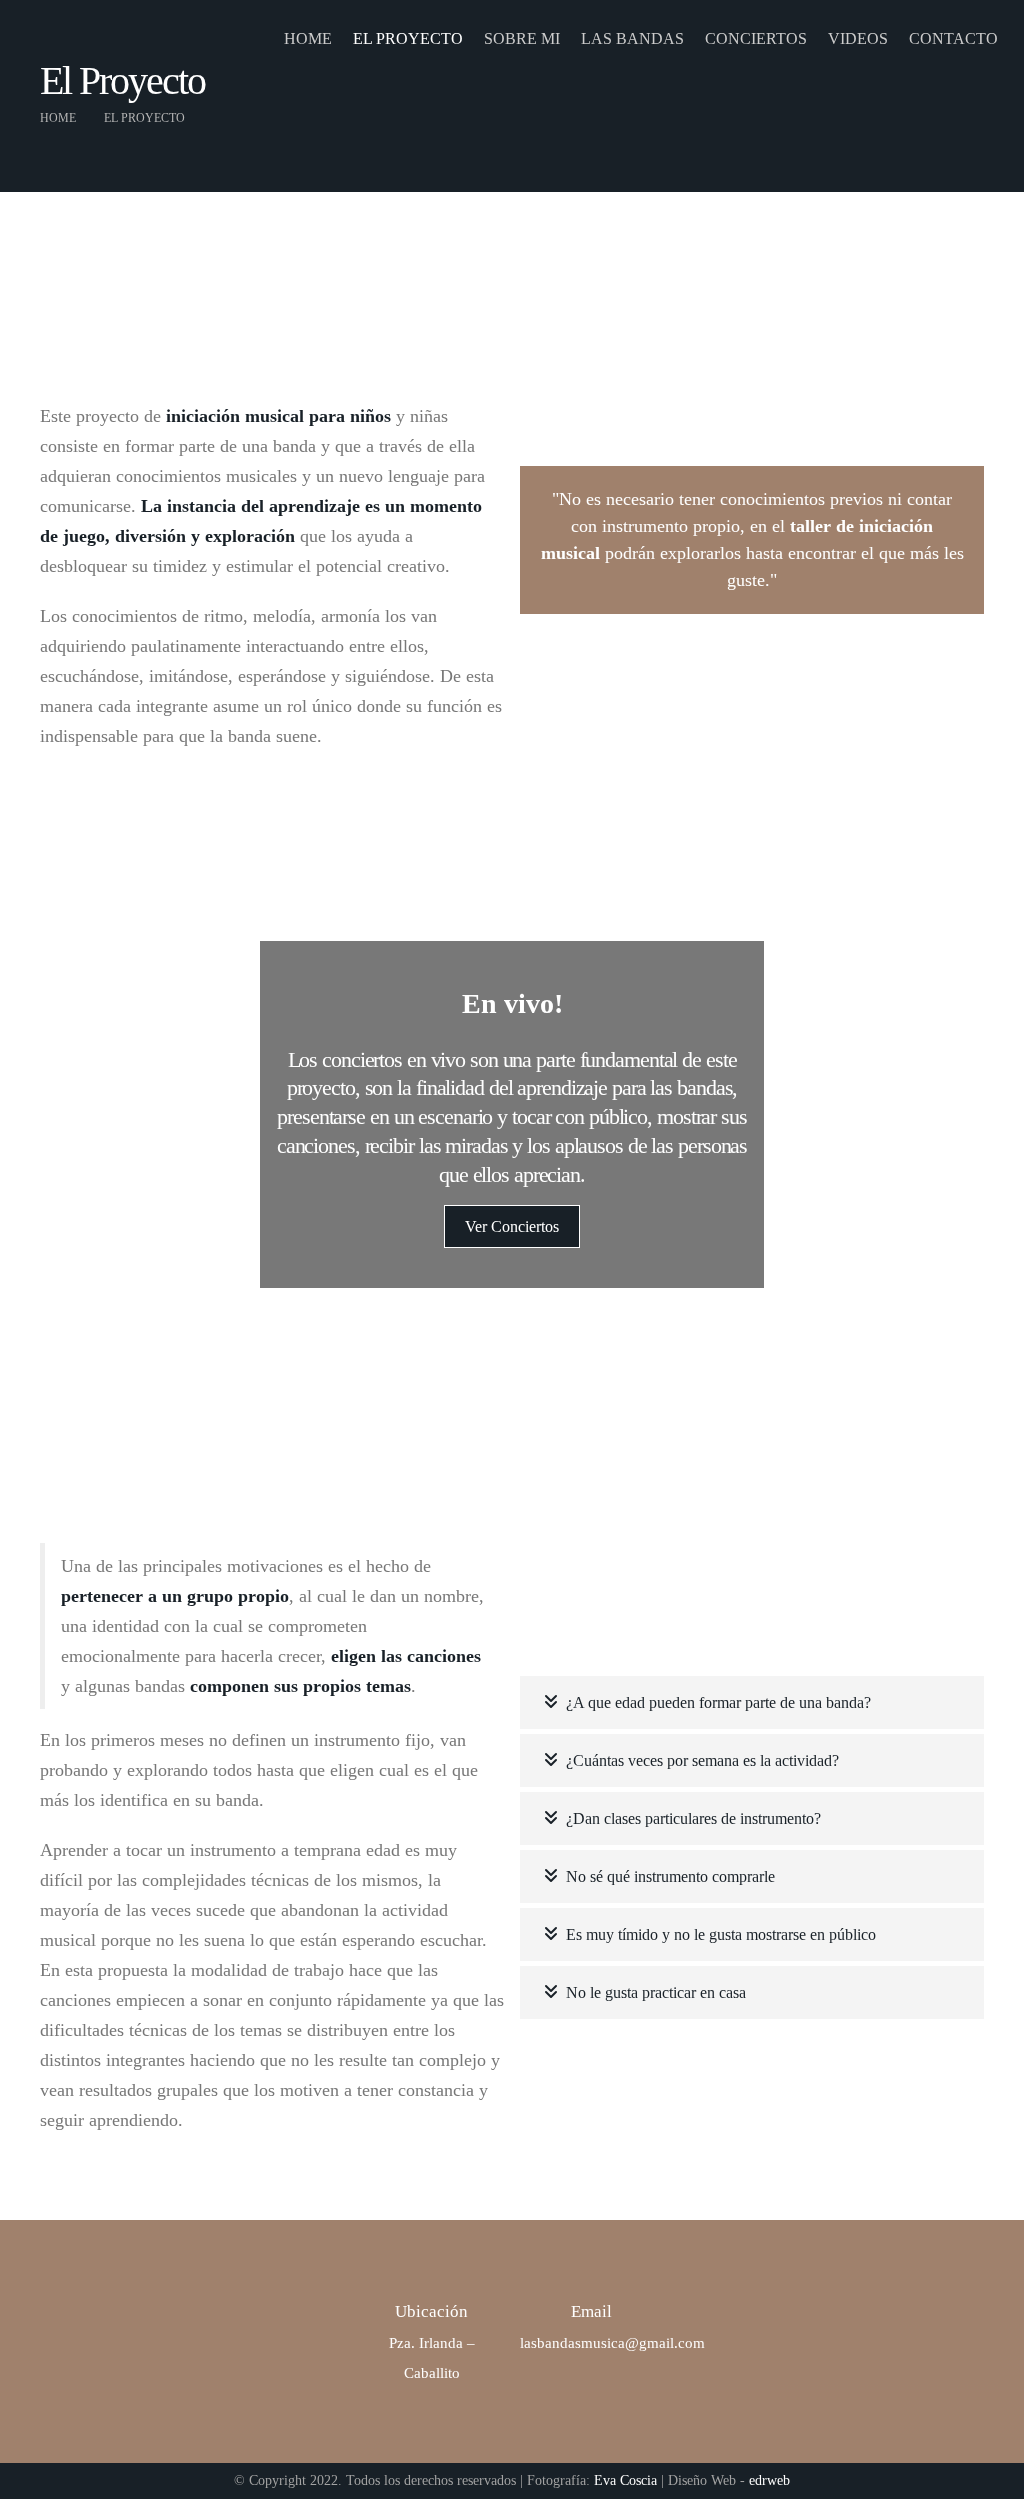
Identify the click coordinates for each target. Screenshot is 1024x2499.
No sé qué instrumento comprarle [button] (670, 1876)
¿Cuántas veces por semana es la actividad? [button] (702, 1760)
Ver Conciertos (512, 1226)
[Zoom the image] (632, 412)
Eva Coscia (625, 2480)
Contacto (953, 38)
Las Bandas (632, 38)
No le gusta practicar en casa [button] (656, 1992)
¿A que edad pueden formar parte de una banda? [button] (718, 1702)
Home (308, 38)
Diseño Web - (729, 2480)
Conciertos (756, 38)
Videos (858, 38)
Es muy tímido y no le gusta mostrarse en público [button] (721, 1934)
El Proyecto (408, 38)
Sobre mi (522, 38)
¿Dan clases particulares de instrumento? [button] (693, 1818)
